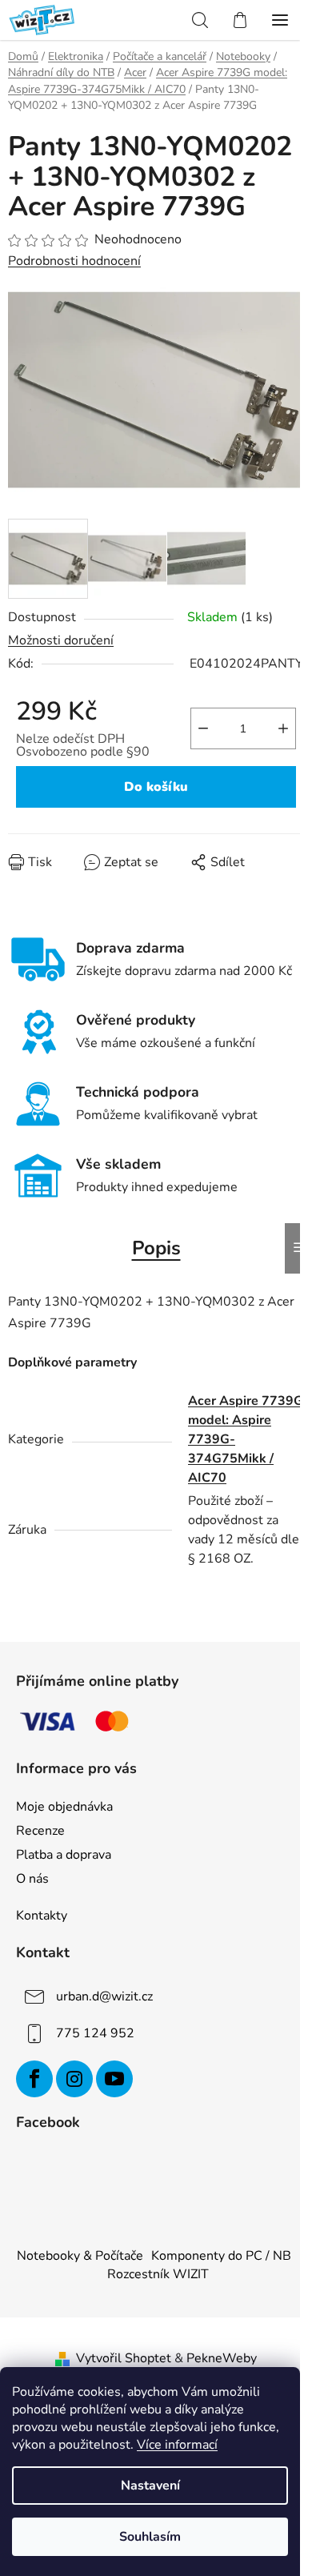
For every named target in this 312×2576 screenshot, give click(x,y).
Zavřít (99, 873)
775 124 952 (95, 2033)
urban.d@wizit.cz (104, 1996)
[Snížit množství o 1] (203, 728)
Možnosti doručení (61, 640)
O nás (32, 1879)
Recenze (40, 1831)
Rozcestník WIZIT (158, 2274)
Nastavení (150, 2486)
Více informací (177, 2445)
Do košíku (156, 787)
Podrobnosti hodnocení (74, 261)
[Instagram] (74, 2079)
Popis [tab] (156, 1248)
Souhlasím (150, 2537)
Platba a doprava (64, 1855)
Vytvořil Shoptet (124, 2358)
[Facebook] (34, 2079)
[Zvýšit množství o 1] (283, 728)
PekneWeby (222, 2358)
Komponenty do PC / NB (221, 2256)
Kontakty (42, 1916)
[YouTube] (114, 2079)
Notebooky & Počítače (80, 2256)
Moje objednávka (64, 1807)
